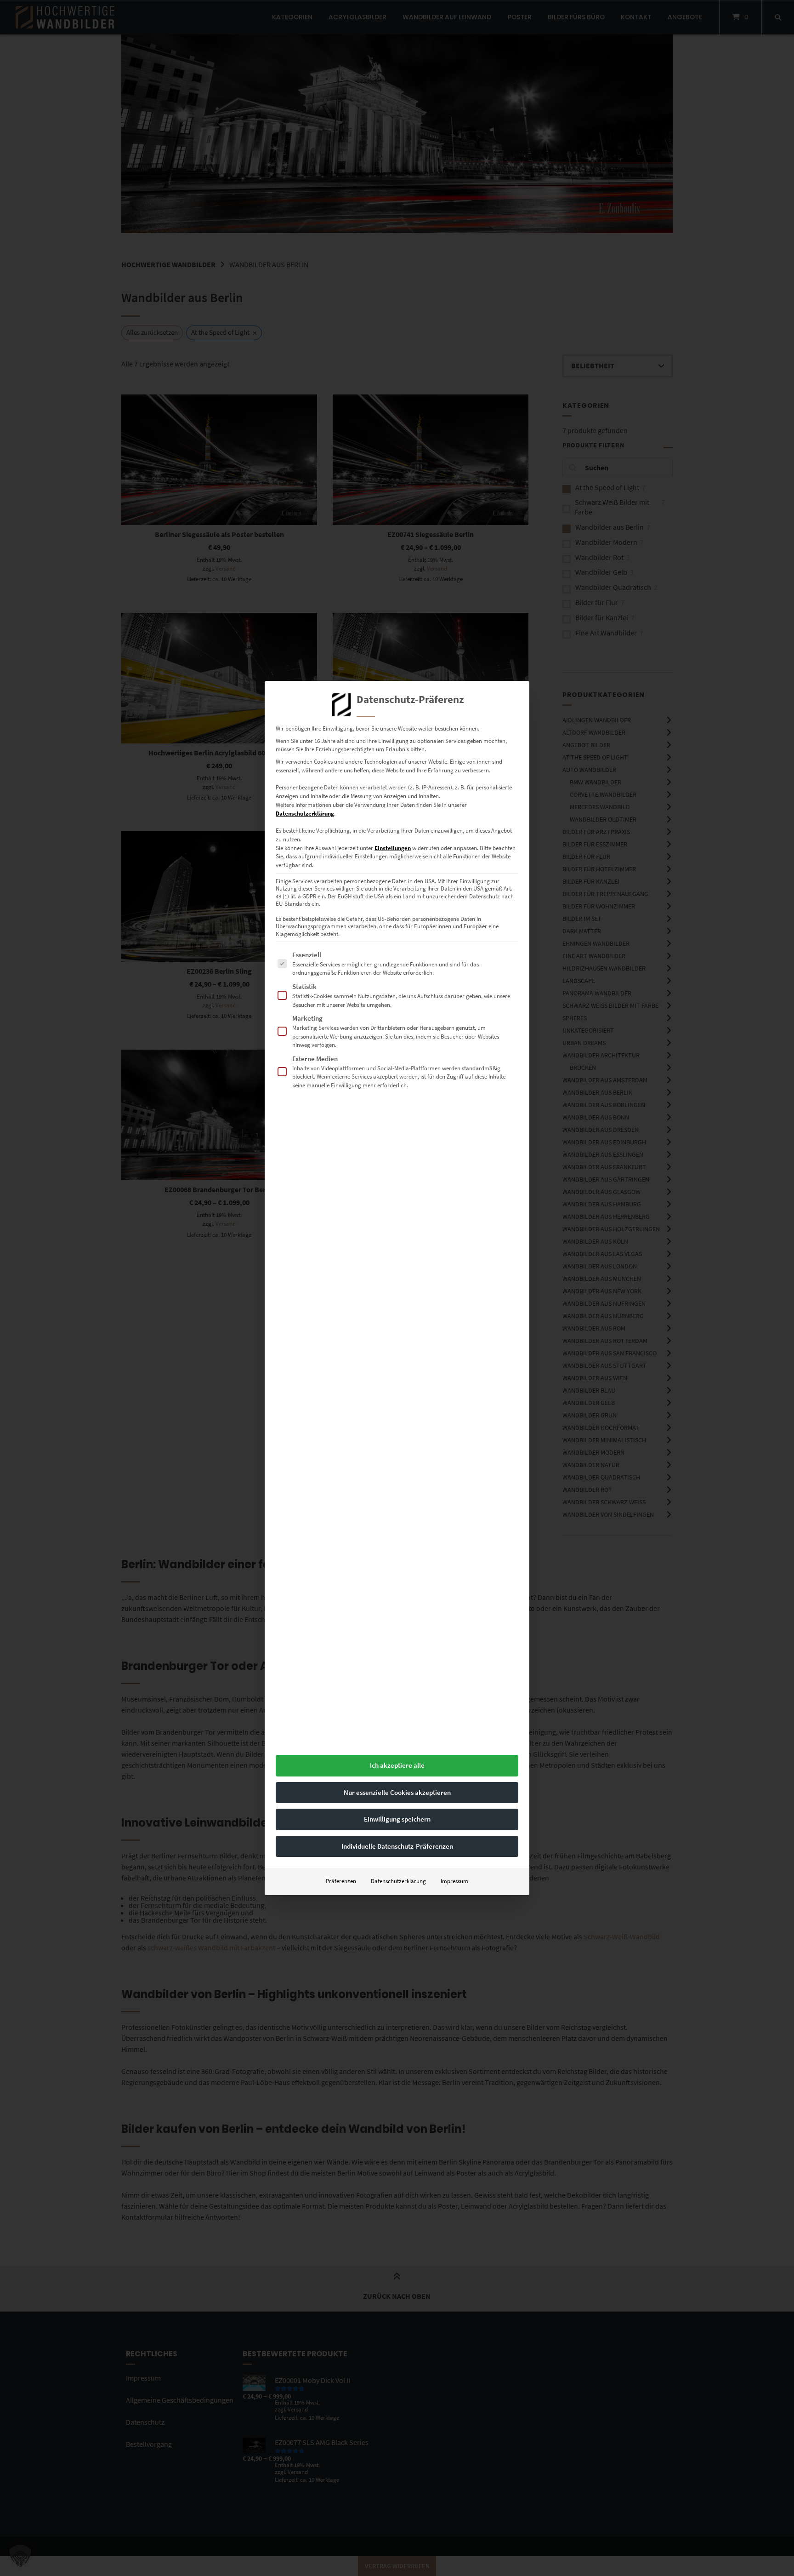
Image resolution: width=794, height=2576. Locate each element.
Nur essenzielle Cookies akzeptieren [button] (397, 1792)
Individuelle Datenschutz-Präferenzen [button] (397, 1846)
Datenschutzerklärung (305, 814)
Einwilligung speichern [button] (397, 1819)
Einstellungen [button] (393, 848)
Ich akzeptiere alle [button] (397, 1765)
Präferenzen (341, 1881)
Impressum (454, 1881)
